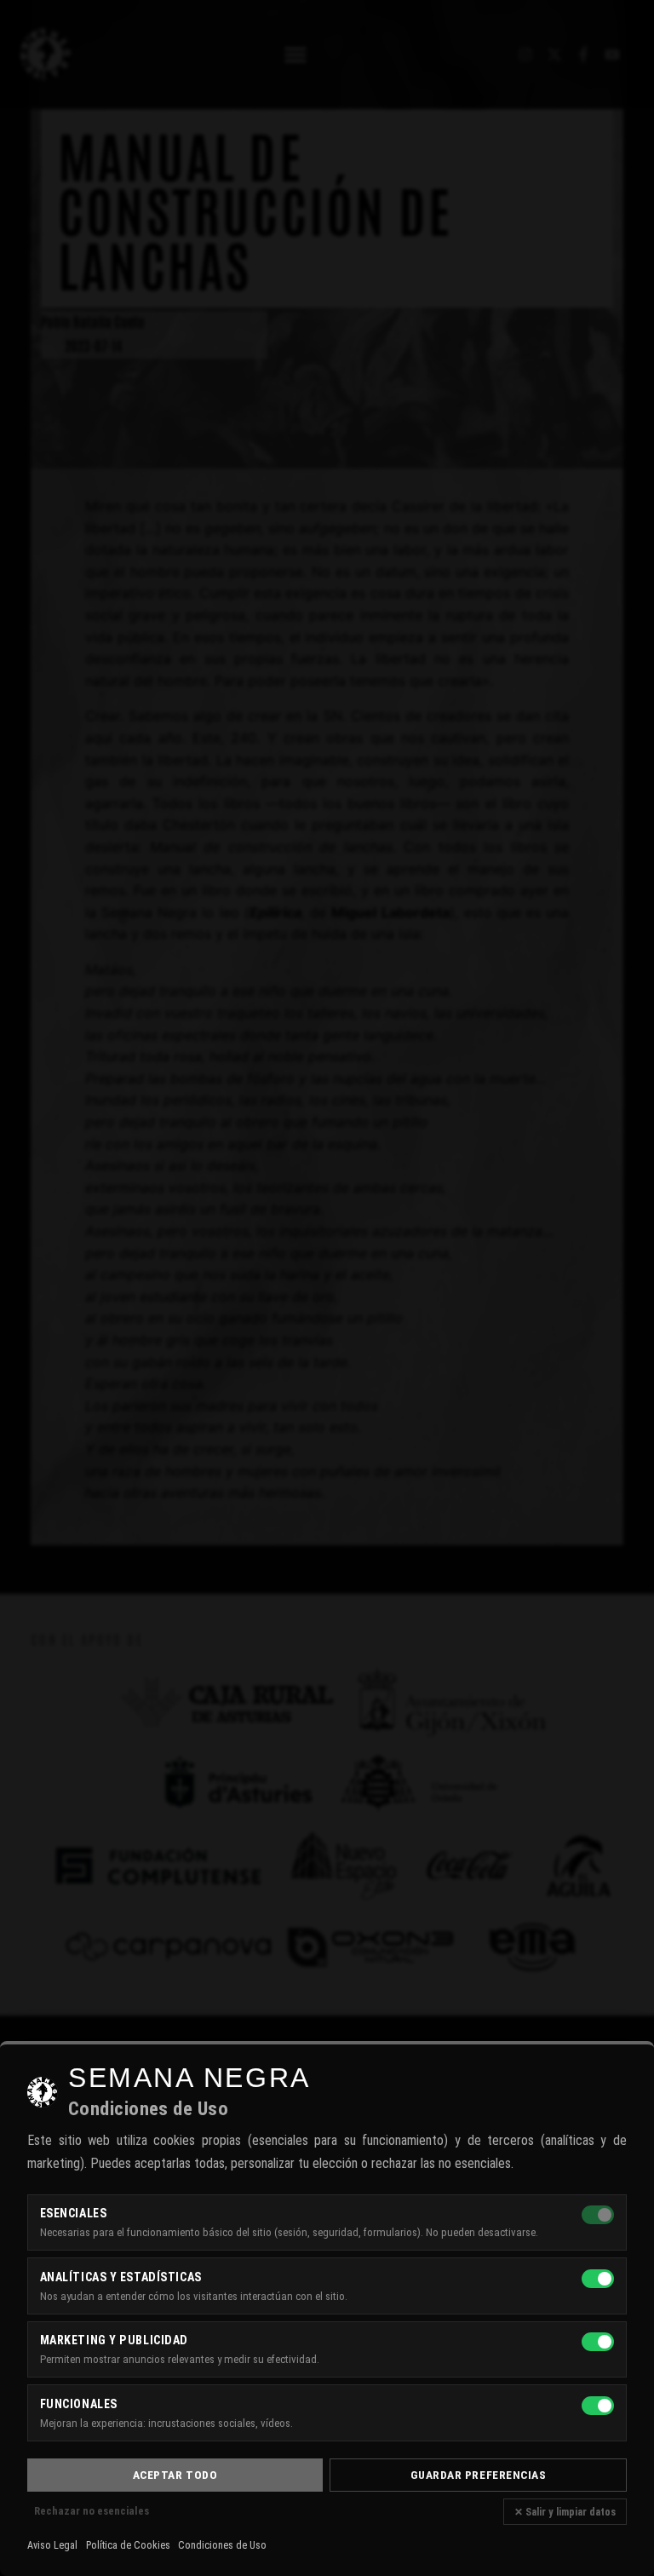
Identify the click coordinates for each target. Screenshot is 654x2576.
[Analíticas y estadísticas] (598, 2279)
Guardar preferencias (479, 2475)
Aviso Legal (52, 2545)
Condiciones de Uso (222, 2545)
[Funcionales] (598, 2406)
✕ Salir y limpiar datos (565, 2512)
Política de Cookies (128, 2545)
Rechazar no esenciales (92, 2511)
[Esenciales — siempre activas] (598, 2215)
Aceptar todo (175, 2475)
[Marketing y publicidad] (598, 2342)
